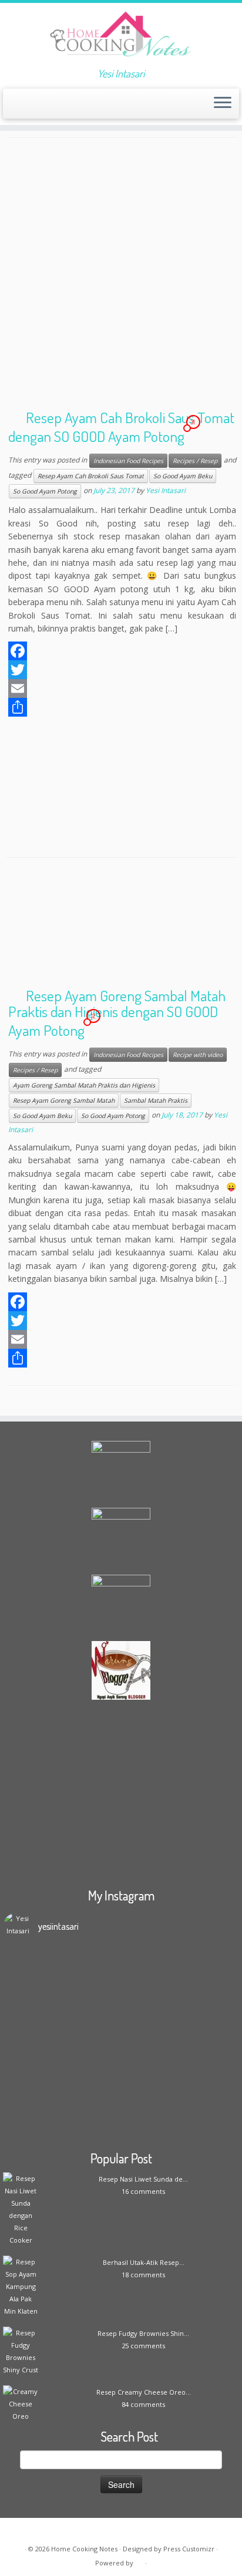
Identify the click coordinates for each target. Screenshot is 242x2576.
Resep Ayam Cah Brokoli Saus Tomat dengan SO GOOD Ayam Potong (121, 427)
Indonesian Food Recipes (128, 461)
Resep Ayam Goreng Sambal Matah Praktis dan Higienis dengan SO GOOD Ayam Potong (117, 1012)
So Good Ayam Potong (45, 491)
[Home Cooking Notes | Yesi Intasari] (121, 35)
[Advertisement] (121, 277)
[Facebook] (122, 651)
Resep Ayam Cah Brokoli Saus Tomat (91, 476)
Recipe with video (198, 1055)
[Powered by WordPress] (139, 2561)
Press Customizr (189, 2549)
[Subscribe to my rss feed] (13, 107)
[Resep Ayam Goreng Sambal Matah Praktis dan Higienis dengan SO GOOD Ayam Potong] (121, 928)
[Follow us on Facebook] (33, 107)
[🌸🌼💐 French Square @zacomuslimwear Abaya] (121, 2011)
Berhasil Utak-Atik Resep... (144, 2262)
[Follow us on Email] (23, 107)
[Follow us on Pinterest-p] (83, 107)
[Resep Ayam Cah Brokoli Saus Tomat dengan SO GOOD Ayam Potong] (121, 786)
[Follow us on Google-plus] (53, 107)
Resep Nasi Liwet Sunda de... (143, 2179)
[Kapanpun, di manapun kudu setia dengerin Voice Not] (121, 1973)
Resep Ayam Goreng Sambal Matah (64, 1100)
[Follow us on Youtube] (73, 107)
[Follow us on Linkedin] (93, 107)
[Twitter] (122, 670)
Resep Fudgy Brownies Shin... (143, 2333)
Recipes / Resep (195, 461)
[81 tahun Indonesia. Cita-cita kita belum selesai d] (121, 2098)
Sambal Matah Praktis (156, 1100)
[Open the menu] (223, 104)
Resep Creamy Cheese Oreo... (144, 2392)
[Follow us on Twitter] (43, 107)
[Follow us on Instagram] (63, 107)
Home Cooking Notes (84, 2549)
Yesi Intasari (166, 491)
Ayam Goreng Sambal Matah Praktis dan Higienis (84, 1085)
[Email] (122, 688)
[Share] (122, 707)
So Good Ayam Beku (183, 476)
